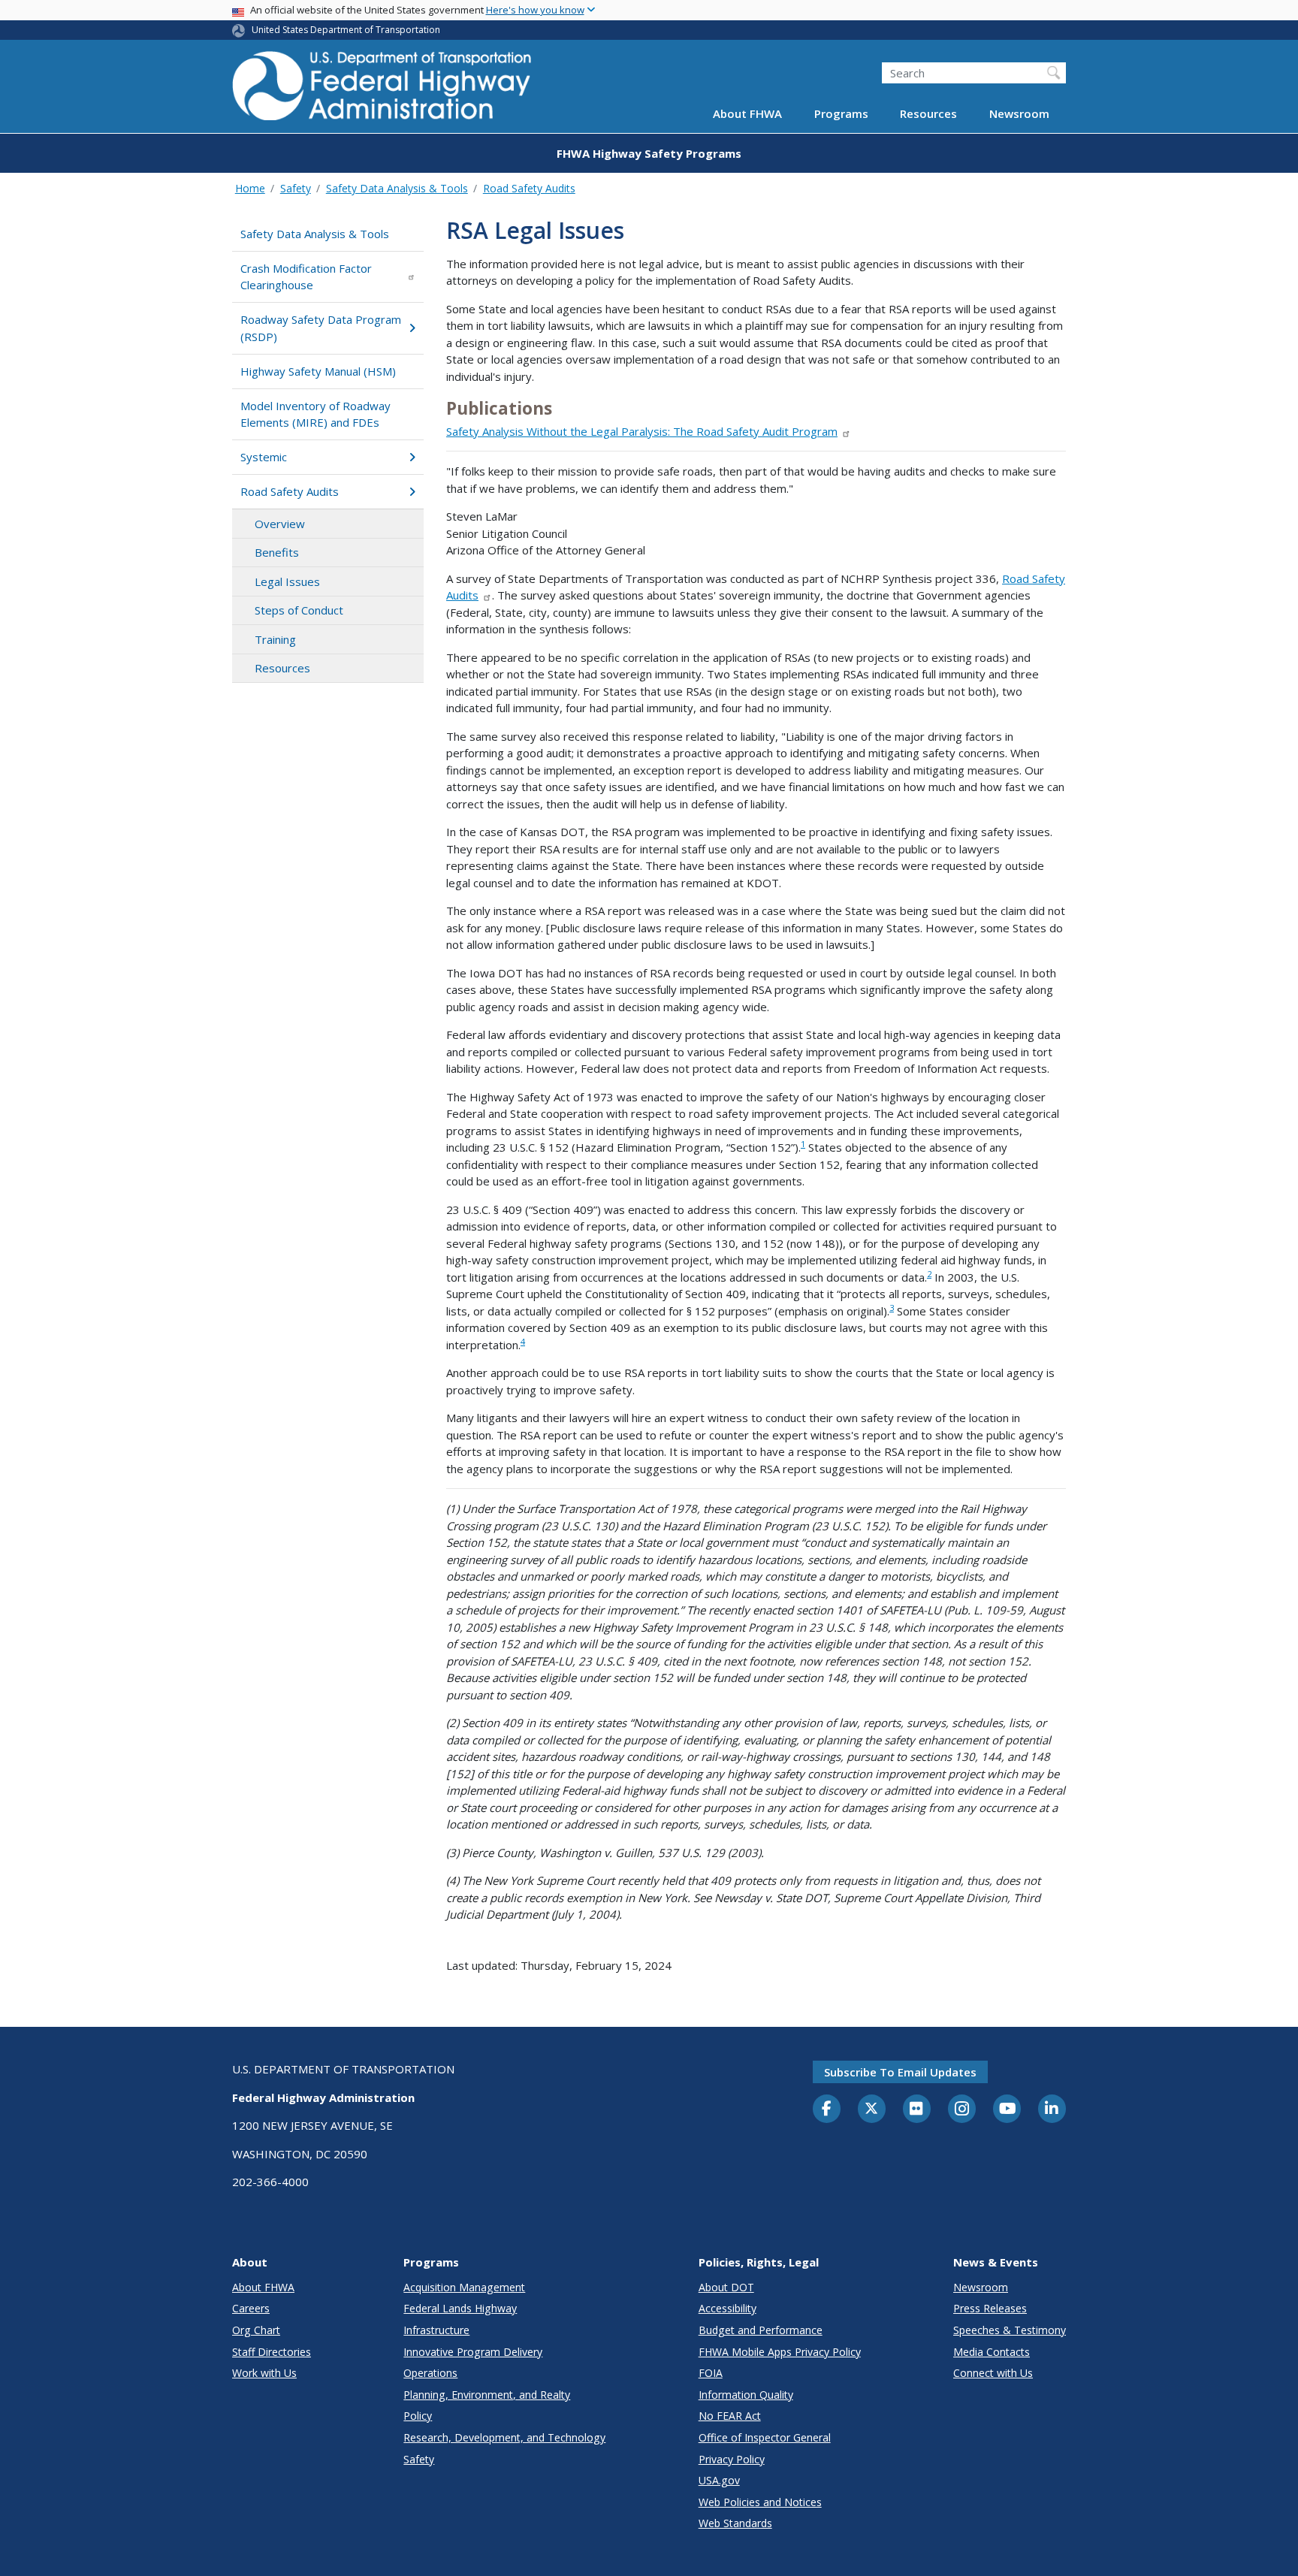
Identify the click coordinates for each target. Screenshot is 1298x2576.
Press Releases (990, 2308)
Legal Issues (287, 581)
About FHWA (747, 114)
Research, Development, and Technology (504, 2437)
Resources (928, 114)
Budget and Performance (761, 2330)
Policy (418, 2416)
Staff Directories (272, 2352)
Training (275, 639)
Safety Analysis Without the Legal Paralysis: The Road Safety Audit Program (642, 431)
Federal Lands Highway (460, 2308)
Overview (280, 524)
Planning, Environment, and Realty (487, 2395)
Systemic (264, 457)
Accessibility (727, 2308)
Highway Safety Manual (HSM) (318, 371)
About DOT (726, 2287)
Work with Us (264, 2373)
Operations (430, 2373)
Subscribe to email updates (900, 2072)
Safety (296, 188)
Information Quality (746, 2395)
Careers (251, 2308)
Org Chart (256, 2330)
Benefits (277, 552)
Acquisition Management (464, 2287)
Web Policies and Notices (760, 2502)
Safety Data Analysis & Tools (397, 188)
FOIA (711, 2373)
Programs (841, 114)
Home (250, 188)
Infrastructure (436, 2330)
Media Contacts (992, 2352)
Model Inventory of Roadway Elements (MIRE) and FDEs (315, 414)
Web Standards (735, 2523)
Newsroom (1019, 114)
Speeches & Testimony (1010, 2330)
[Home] (382, 91)
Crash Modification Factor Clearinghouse (306, 277)
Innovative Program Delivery (473, 2352)
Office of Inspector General (765, 2437)
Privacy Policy (732, 2459)
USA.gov (719, 2480)
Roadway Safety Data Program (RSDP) (321, 328)
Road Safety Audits (529, 188)
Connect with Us (993, 2373)
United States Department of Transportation (346, 30)
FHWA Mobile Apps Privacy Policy (780, 2352)
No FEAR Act (730, 2416)
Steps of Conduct (299, 610)
